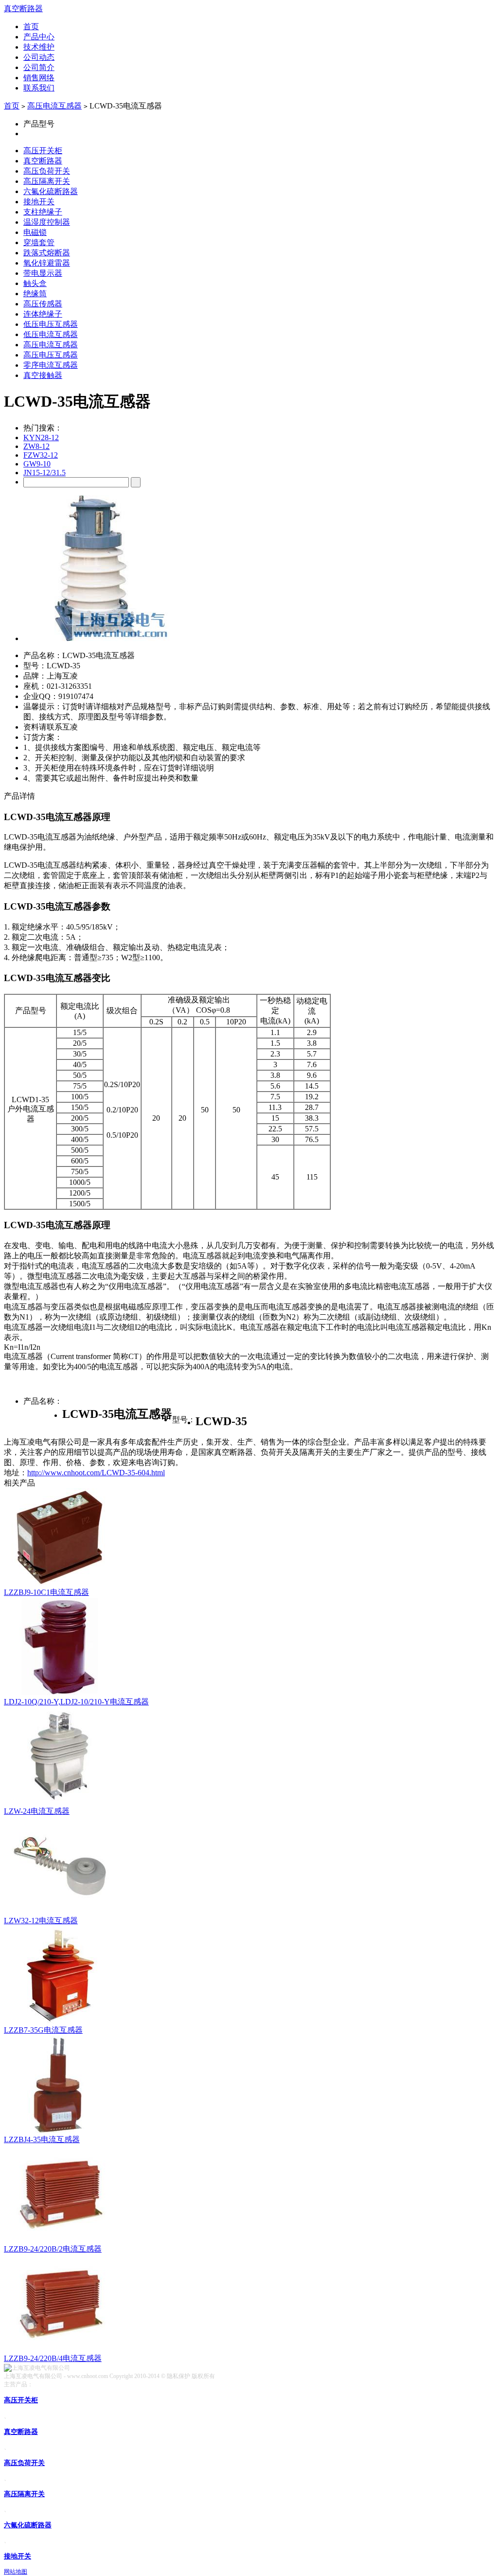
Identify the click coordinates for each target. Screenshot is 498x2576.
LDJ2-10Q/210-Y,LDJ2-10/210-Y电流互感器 (76, 1702)
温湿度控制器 (47, 222)
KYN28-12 (41, 438)
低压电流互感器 (51, 334)
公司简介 (39, 67)
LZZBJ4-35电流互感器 (42, 2139)
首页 (31, 27)
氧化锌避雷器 (47, 263)
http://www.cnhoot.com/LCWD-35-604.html (96, 1473)
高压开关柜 (43, 151)
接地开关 (39, 202)
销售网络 (39, 78)
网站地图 (16, 2572)
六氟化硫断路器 (51, 191)
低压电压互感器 (51, 324)
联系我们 (39, 88)
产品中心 (39, 37)
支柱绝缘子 (43, 212)
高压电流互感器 (54, 106)
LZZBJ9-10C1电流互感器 (46, 1592)
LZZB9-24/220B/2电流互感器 (53, 2249)
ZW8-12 (36, 446)
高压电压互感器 (51, 355)
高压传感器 (43, 304)
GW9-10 (37, 464)
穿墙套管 (39, 242)
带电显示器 (43, 273)
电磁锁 (35, 232)
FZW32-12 (41, 455)
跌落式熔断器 (47, 253)
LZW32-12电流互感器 (41, 1921)
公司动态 (39, 57)
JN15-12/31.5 (44, 473)
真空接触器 (43, 375)
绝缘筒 (35, 294)
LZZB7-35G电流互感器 (43, 2030)
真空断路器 (23, 9)
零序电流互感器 (51, 365)
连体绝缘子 (43, 314)
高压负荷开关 (47, 171)
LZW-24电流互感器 (37, 1811)
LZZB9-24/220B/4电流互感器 (53, 2358)
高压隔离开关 (47, 181)
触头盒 (35, 283)
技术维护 (39, 47)
